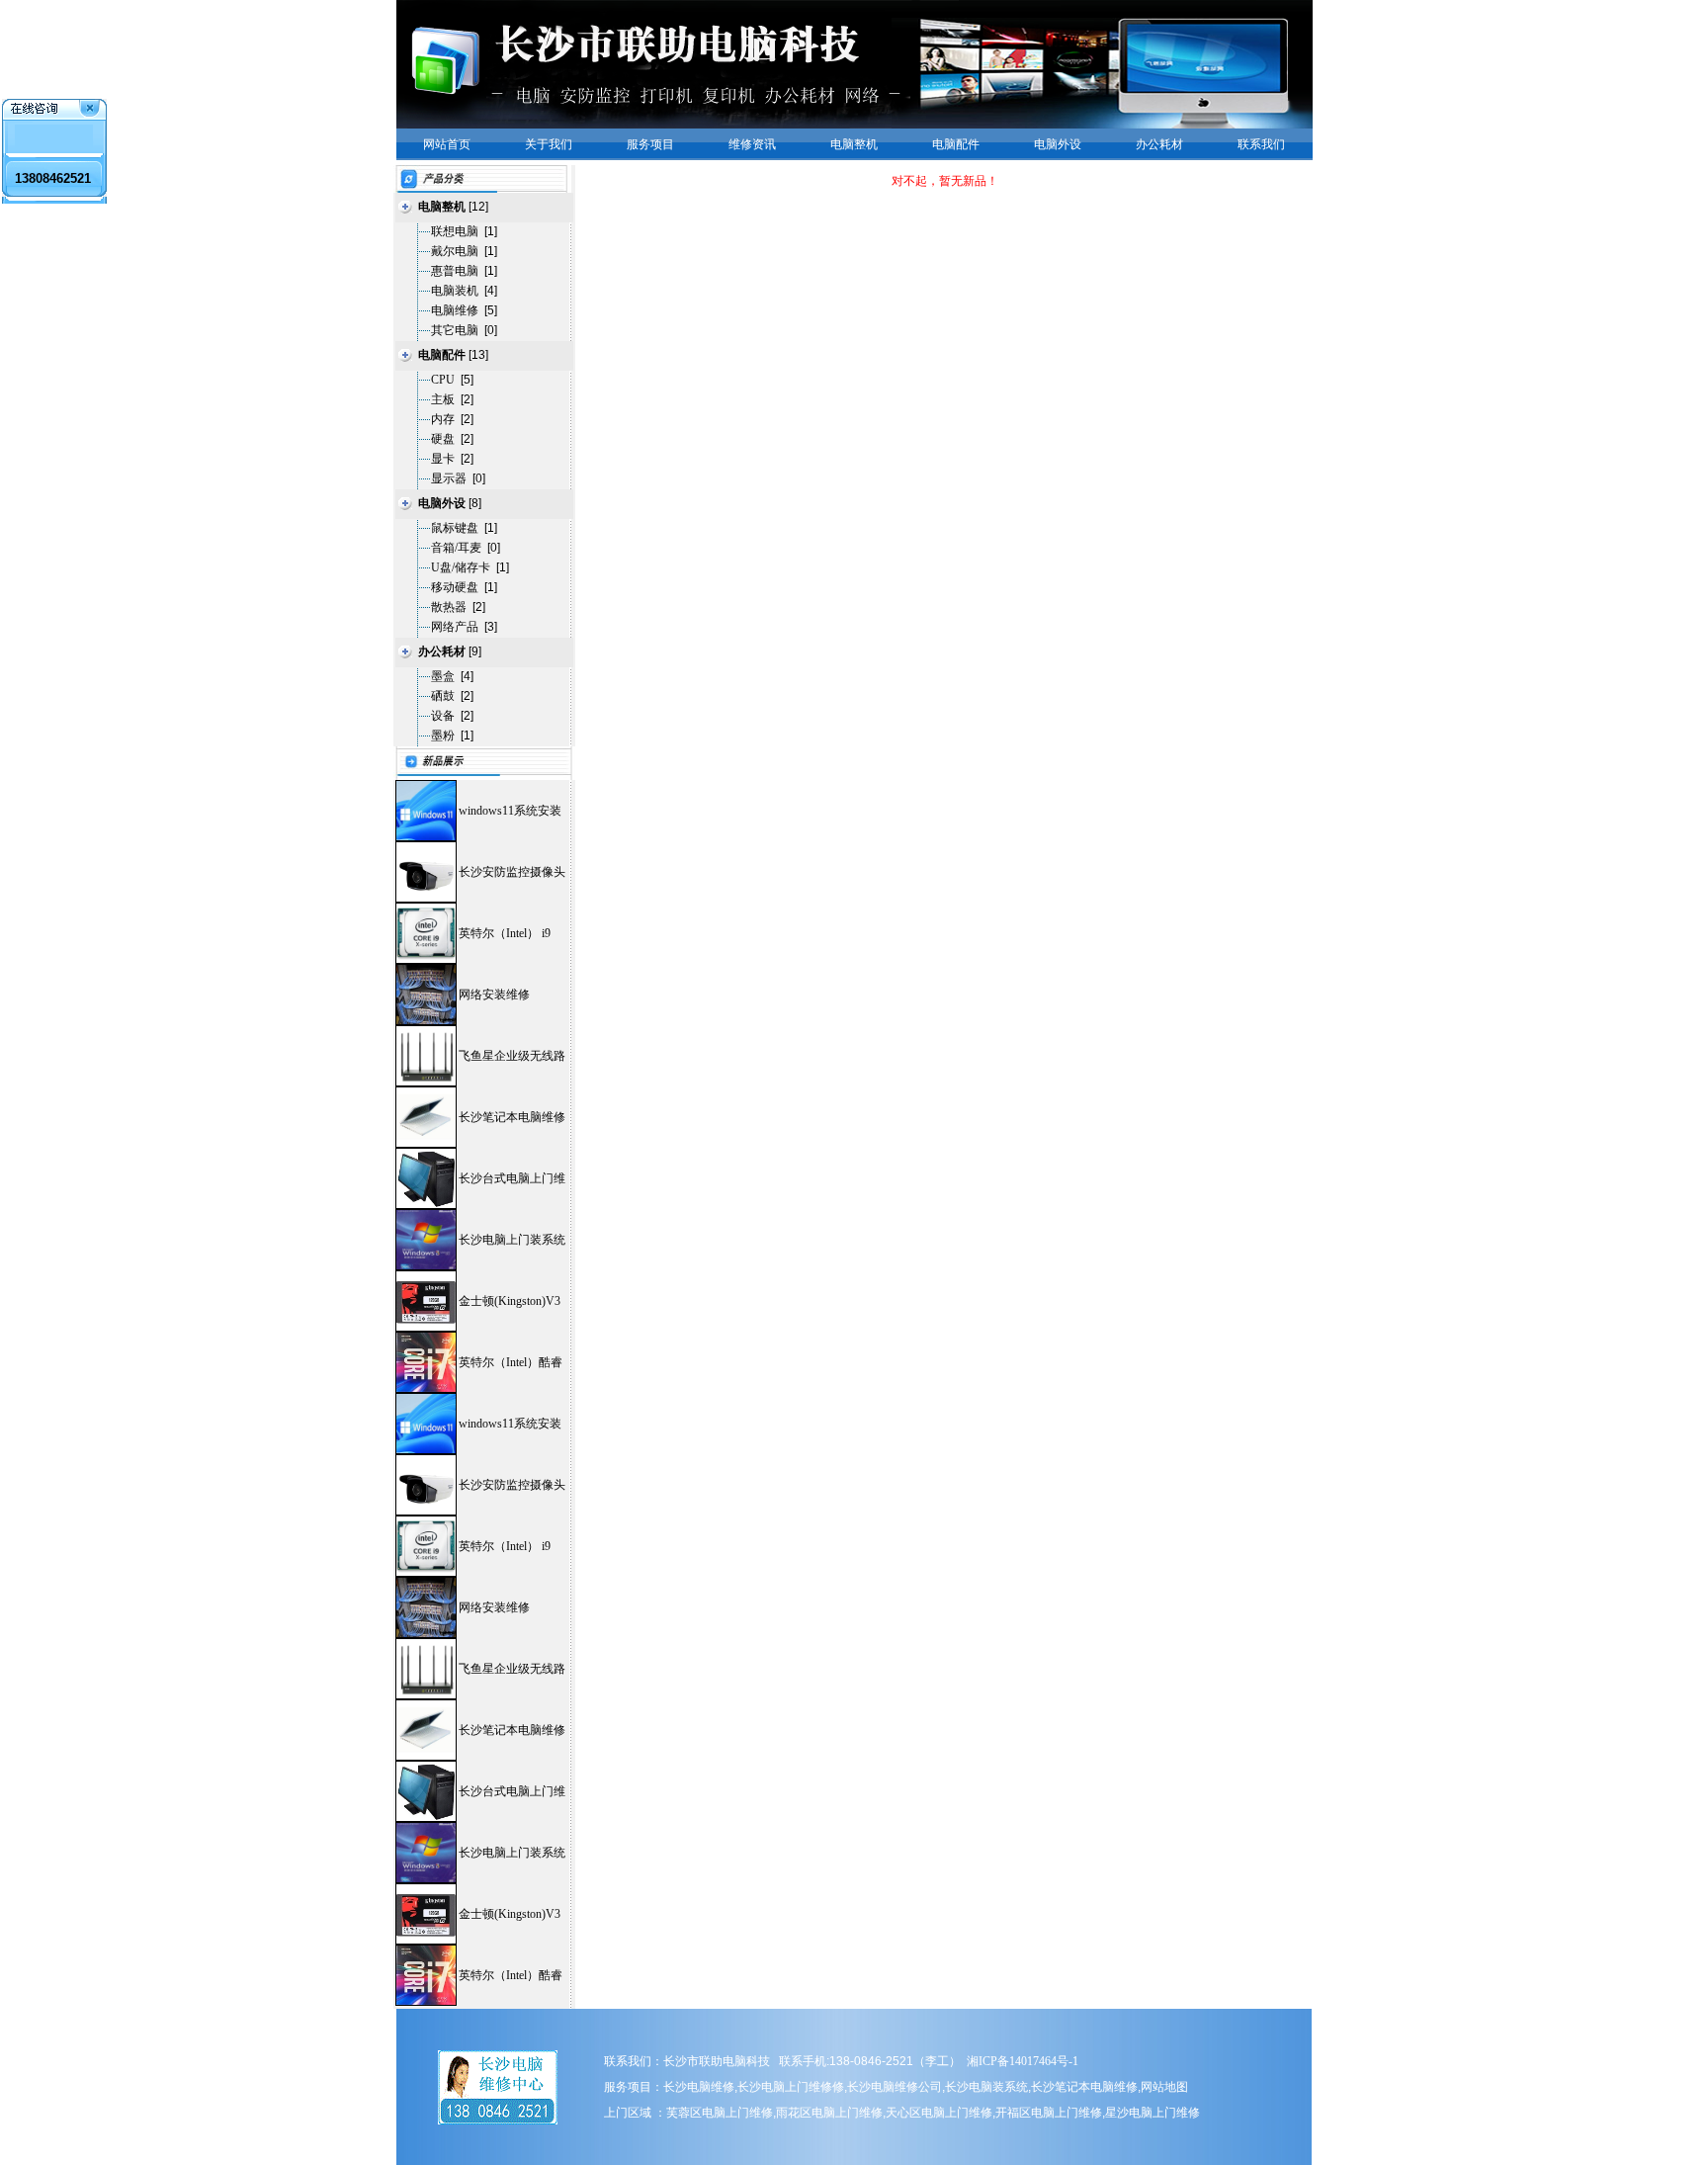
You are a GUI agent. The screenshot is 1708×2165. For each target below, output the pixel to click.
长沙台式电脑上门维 (512, 1178)
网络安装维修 (494, 995)
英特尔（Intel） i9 (505, 933)
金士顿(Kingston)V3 (510, 1301)
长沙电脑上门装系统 (512, 1240)
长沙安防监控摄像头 (512, 872)
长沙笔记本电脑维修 (512, 1117)
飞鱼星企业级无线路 (512, 1056)
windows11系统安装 (510, 811)
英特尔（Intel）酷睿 (511, 1362)
